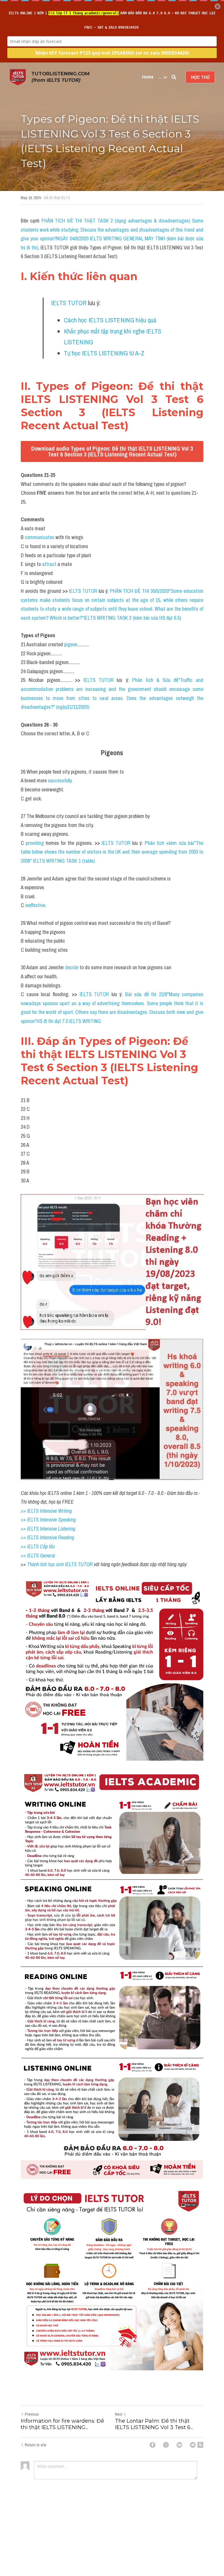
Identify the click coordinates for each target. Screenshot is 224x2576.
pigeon (71, 644)
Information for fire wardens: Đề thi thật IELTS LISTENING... (62, 2424)
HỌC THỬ (200, 77)
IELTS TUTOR (69, 303)
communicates (40, 537)
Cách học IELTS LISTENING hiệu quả (110, 320)
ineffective (35, 905)
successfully (60, 780)
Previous (32, 2414)
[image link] (18, 77)
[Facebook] (153, 2445)
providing (36, 843)
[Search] (174, 77)
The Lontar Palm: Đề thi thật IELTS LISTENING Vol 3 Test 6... (154, 2424)
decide (72, 967)
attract (50, 564)
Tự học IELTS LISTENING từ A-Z (104, 353)
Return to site (36, 2445)
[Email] (193, 2445)
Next (119, 2414)
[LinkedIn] (179, 2445)
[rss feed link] (200, 2445)
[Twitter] (166, 2445)
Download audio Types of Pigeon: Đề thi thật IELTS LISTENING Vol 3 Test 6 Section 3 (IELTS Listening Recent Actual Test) (112, 451)
